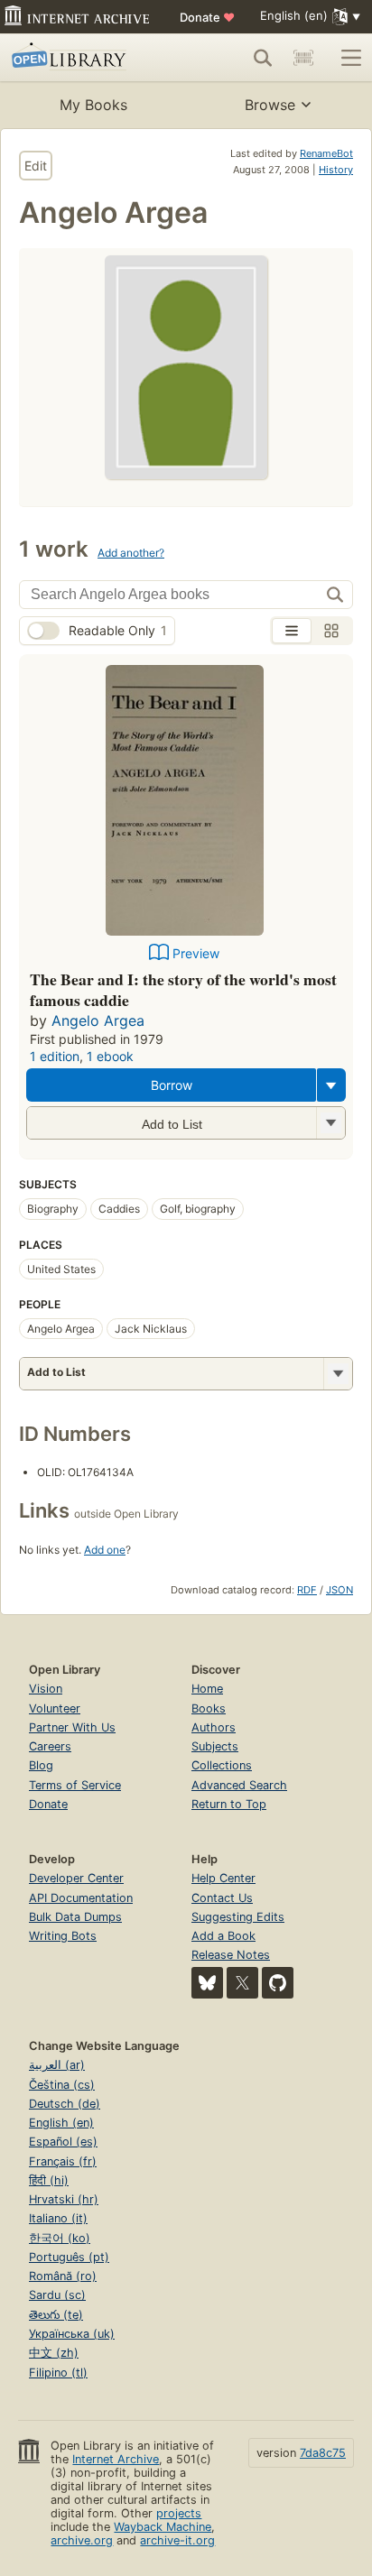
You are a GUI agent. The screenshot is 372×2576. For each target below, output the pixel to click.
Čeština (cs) (62, 2085)
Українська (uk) (72, 2334)
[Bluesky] (207, 1983)
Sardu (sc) (57, 2295)
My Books (93, 105)
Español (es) (63, 2142)
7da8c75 (323, 2453)
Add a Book (223, 1936)
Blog (41, 1765)
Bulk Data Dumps (75, 1917)
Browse (270, 105)
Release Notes (231, 1955)
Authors (214, 1727)
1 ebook (110, 1056)
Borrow (172, 1085)
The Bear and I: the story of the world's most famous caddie (183, 990)
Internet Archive (116, 2459)
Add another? (131, 553)
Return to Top (229, 1804)
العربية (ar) (57, 2065)
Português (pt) (69, 2257)
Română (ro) (63, 2276)
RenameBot (326, 153)
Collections (222, 1765)
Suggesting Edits (238, 1917)
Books (209, 1708)
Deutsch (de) (65, 2104)
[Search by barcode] (303, 58)
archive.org (82, 2540)
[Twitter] (242, 1983)
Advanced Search (239, 1785)
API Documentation (81, 1898)
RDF (307, 1590)
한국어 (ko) (60, 2238)
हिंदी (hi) (49, 2180)
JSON (339, 1590)
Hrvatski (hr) (64, 2199)
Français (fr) (63, 2161)
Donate (207, 17)
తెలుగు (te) (56, 2315)
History (336, 170)
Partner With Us (72, 1727)
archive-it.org (177, 2540)
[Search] (263, 58)
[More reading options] (331, 1085)
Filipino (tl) (58, 2373)
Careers (50, 1746)
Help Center (223, 1878)
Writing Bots (63, 1936)
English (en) (61, 2123)
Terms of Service (75, 1785)
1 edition (55, 1056)
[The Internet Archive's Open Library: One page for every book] (83, 58)
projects (179, 2513)
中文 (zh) (54, 2353)
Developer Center (76, 1878)
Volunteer (55, 1708)
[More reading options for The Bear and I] (330, 1123)
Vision (46, 1689)
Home (207, 1689)
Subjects (215, 1746)
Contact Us (222, 1898)
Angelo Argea (98, 1020)
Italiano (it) (58, 2218)
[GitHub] (278, 1983)
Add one (105, 1550)
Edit (36, 166)
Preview (196, 953)
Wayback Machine (163, 2527)
